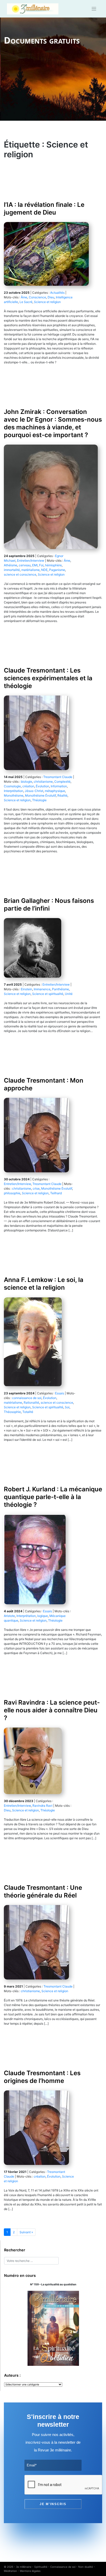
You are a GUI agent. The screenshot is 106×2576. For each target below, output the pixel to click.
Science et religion (47, 302)
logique (43, 1616)
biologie (26, 782)
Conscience (37, 297)
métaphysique (55, 791)
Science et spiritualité (48, 994)
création (28, 786)
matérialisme (30, 570)
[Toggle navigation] (94, 9)
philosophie (12, 1193)
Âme (24, 297)
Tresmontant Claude (58, 777)
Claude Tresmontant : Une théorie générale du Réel (43, 1891)
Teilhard (56, 1193)
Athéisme (11, 565)
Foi (41, 565)
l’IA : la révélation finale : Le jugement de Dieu (44, 208)
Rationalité (31, 1403)
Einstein (26, 989)
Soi (67, 1407)
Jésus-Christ (34, 791)
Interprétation (14, 791)
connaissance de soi (27, 1398)
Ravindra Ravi (42, 1806)
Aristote (9, 1616)
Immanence (42, 989)
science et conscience (20, 574)
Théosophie (12, 1412)
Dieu (51, 297)
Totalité (28, 1412)
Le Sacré (26, 302)
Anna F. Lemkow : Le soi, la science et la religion (44, 1284)
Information (59, 786)
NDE (44, 570)
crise (36, 1188)
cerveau (25, 565)
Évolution (42, 786)
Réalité (62, 795)
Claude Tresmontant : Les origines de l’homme (42, 2077)
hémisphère (53, 565)
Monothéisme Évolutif (40, 795)
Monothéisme (14, 795)
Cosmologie (12, 786)
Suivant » (26, 2232)
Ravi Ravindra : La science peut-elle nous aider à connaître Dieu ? (52, 1710)
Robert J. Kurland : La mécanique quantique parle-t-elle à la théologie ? (53, 1497)
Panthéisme (60, 989)
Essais (60, 1393)
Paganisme (57, 570)
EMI (35, 565)
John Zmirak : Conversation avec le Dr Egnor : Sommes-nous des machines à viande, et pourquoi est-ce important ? (53, 423)
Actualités (57, 293)
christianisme (43, 782)
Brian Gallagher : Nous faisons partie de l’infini (49, 905)
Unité (69, 994)
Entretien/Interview (31, 561)
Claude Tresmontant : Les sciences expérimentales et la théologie (48, 678)
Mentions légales (30, 2571)
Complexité (62, 782)
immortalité (12, 570)
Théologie (39, 800)
